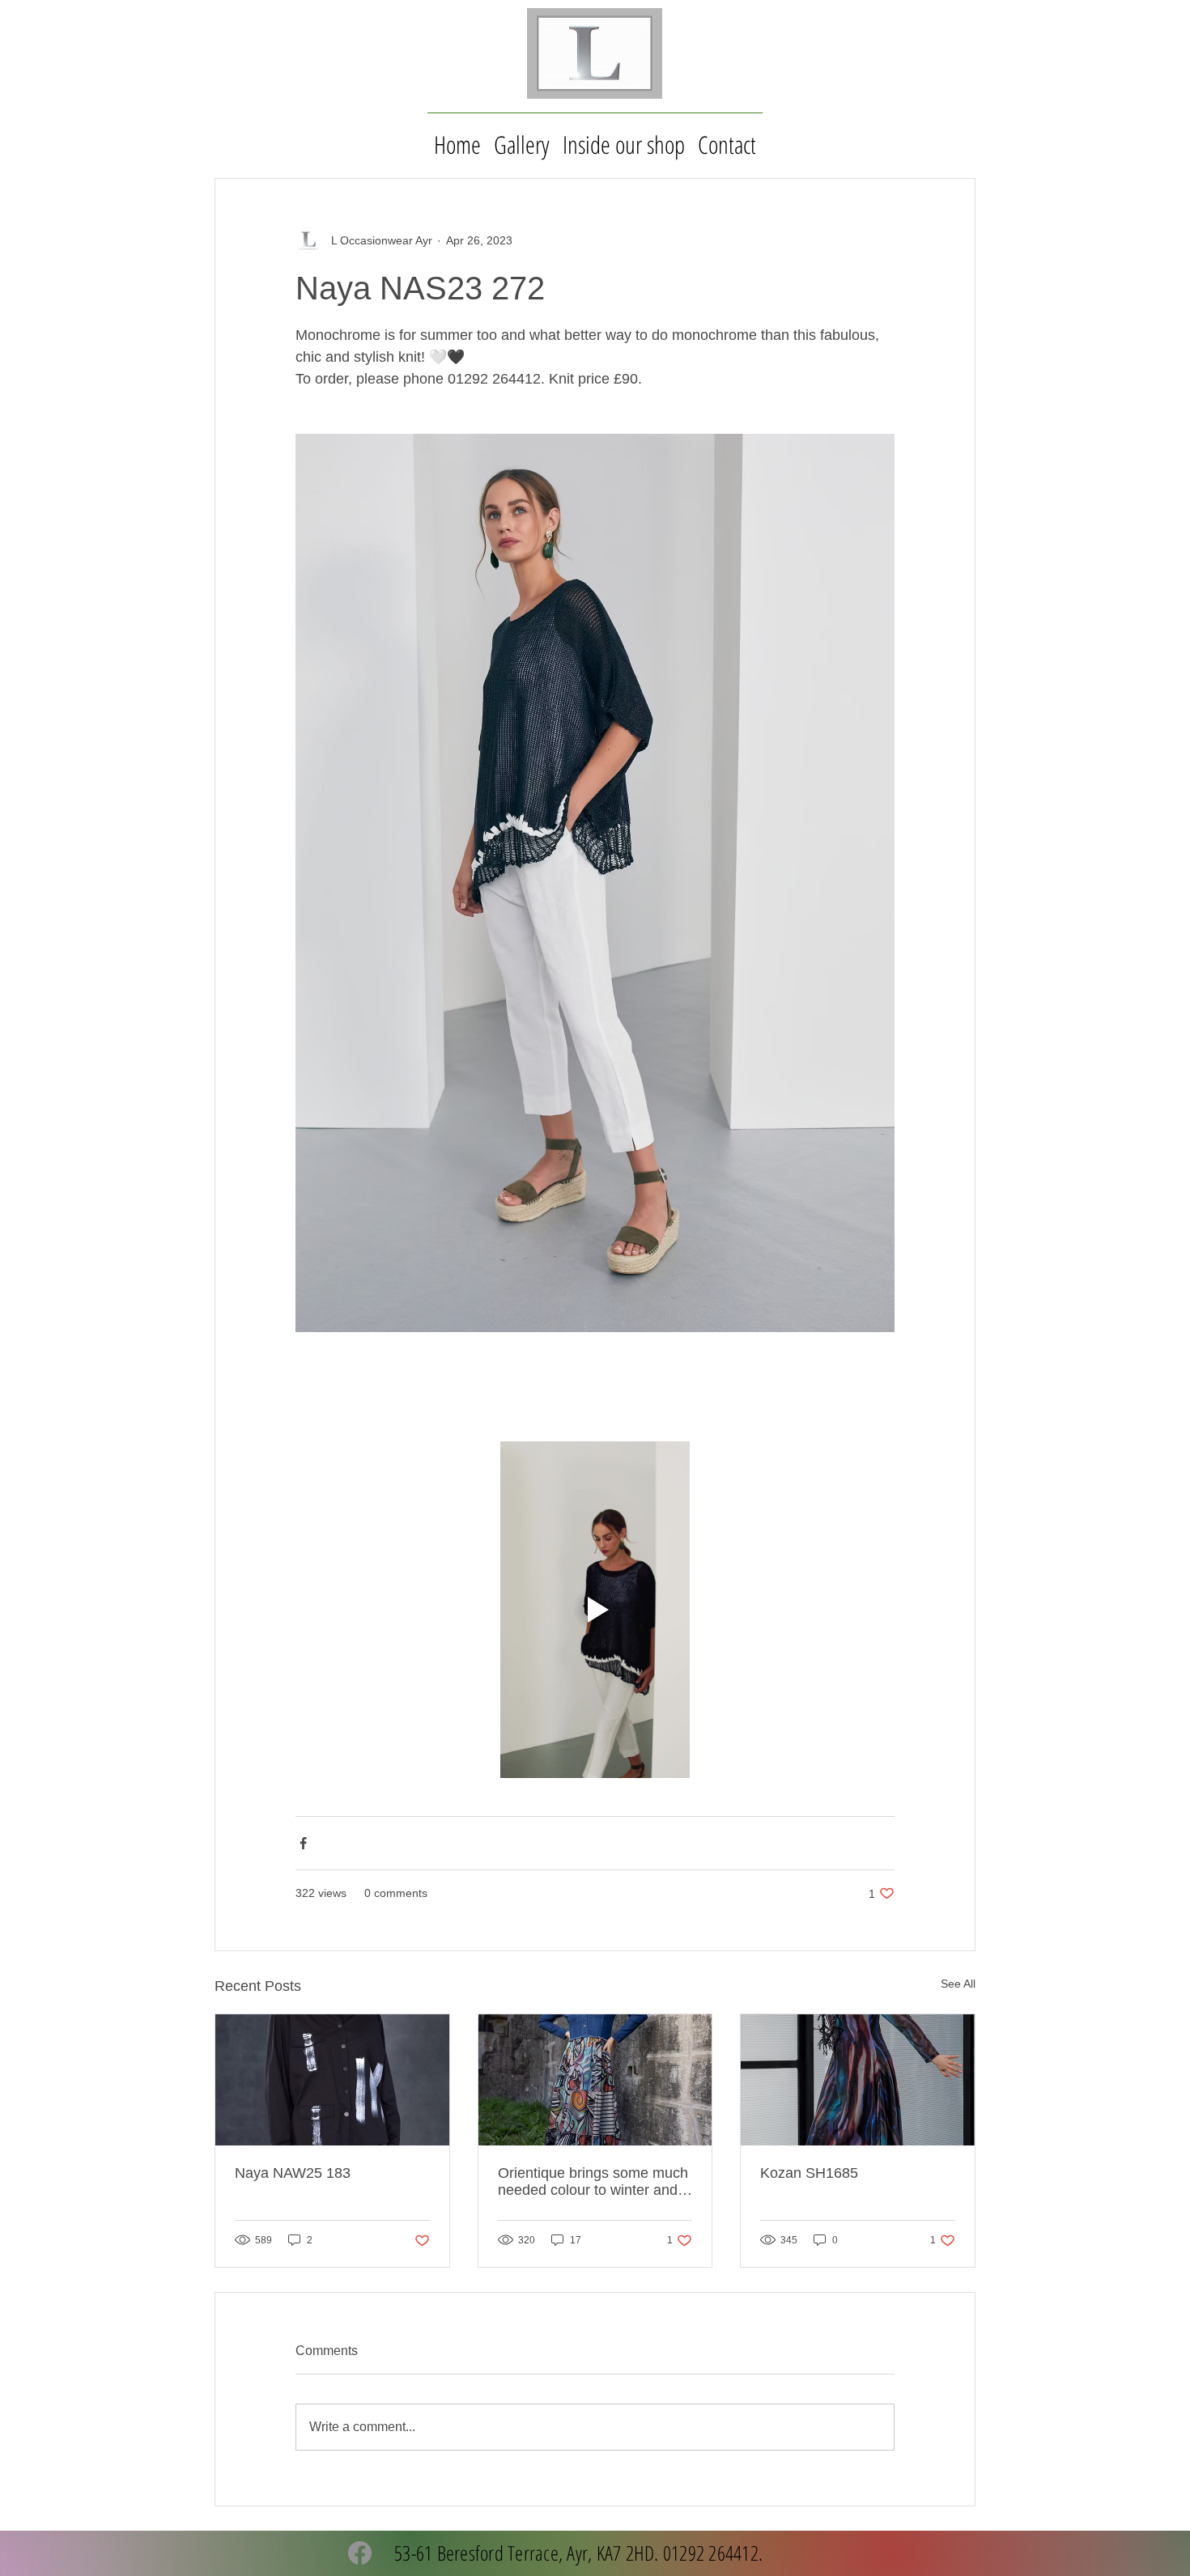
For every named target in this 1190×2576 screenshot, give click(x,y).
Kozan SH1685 (809, 2173)
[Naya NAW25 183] (332, 2080)
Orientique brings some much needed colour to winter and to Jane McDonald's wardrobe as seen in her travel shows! (594, 2182)
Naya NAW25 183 (293, 2173)
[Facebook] (360, 2553)
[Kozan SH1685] (858, 2080)
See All (958, 1984)
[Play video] (595, 1610)
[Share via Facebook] (303, 1843)
